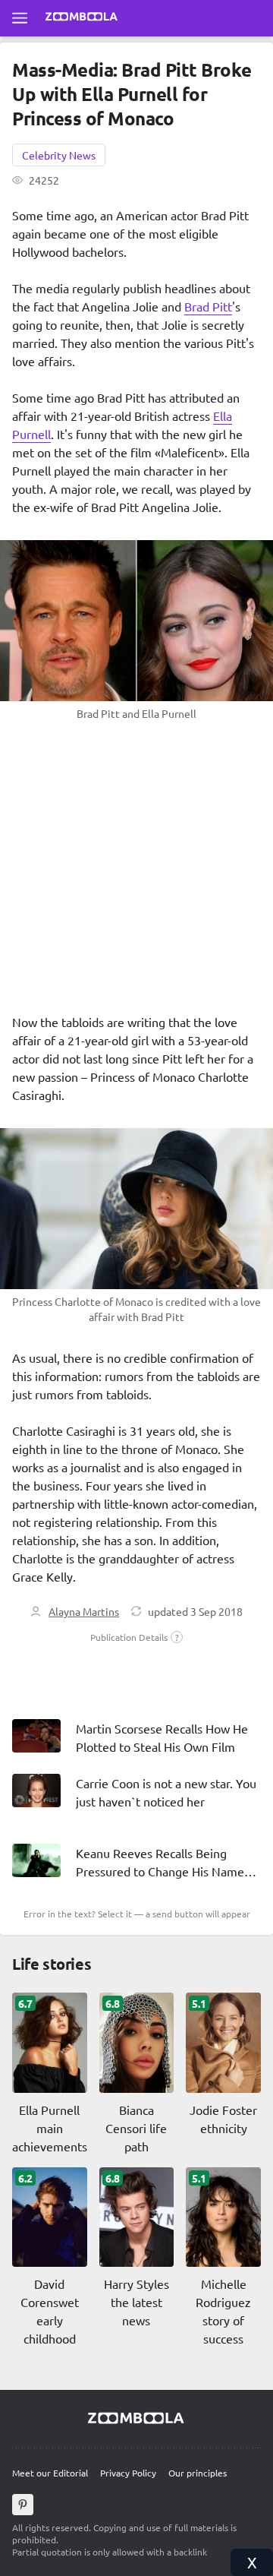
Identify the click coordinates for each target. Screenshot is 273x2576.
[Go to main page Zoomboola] (82, 18)
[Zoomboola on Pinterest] (23, 2505)
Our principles (198, 2473)
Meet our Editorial (50, 2473)
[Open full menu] (20, 18)
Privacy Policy (128, 2473)
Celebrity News (59, 155)
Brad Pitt (208, 306)
